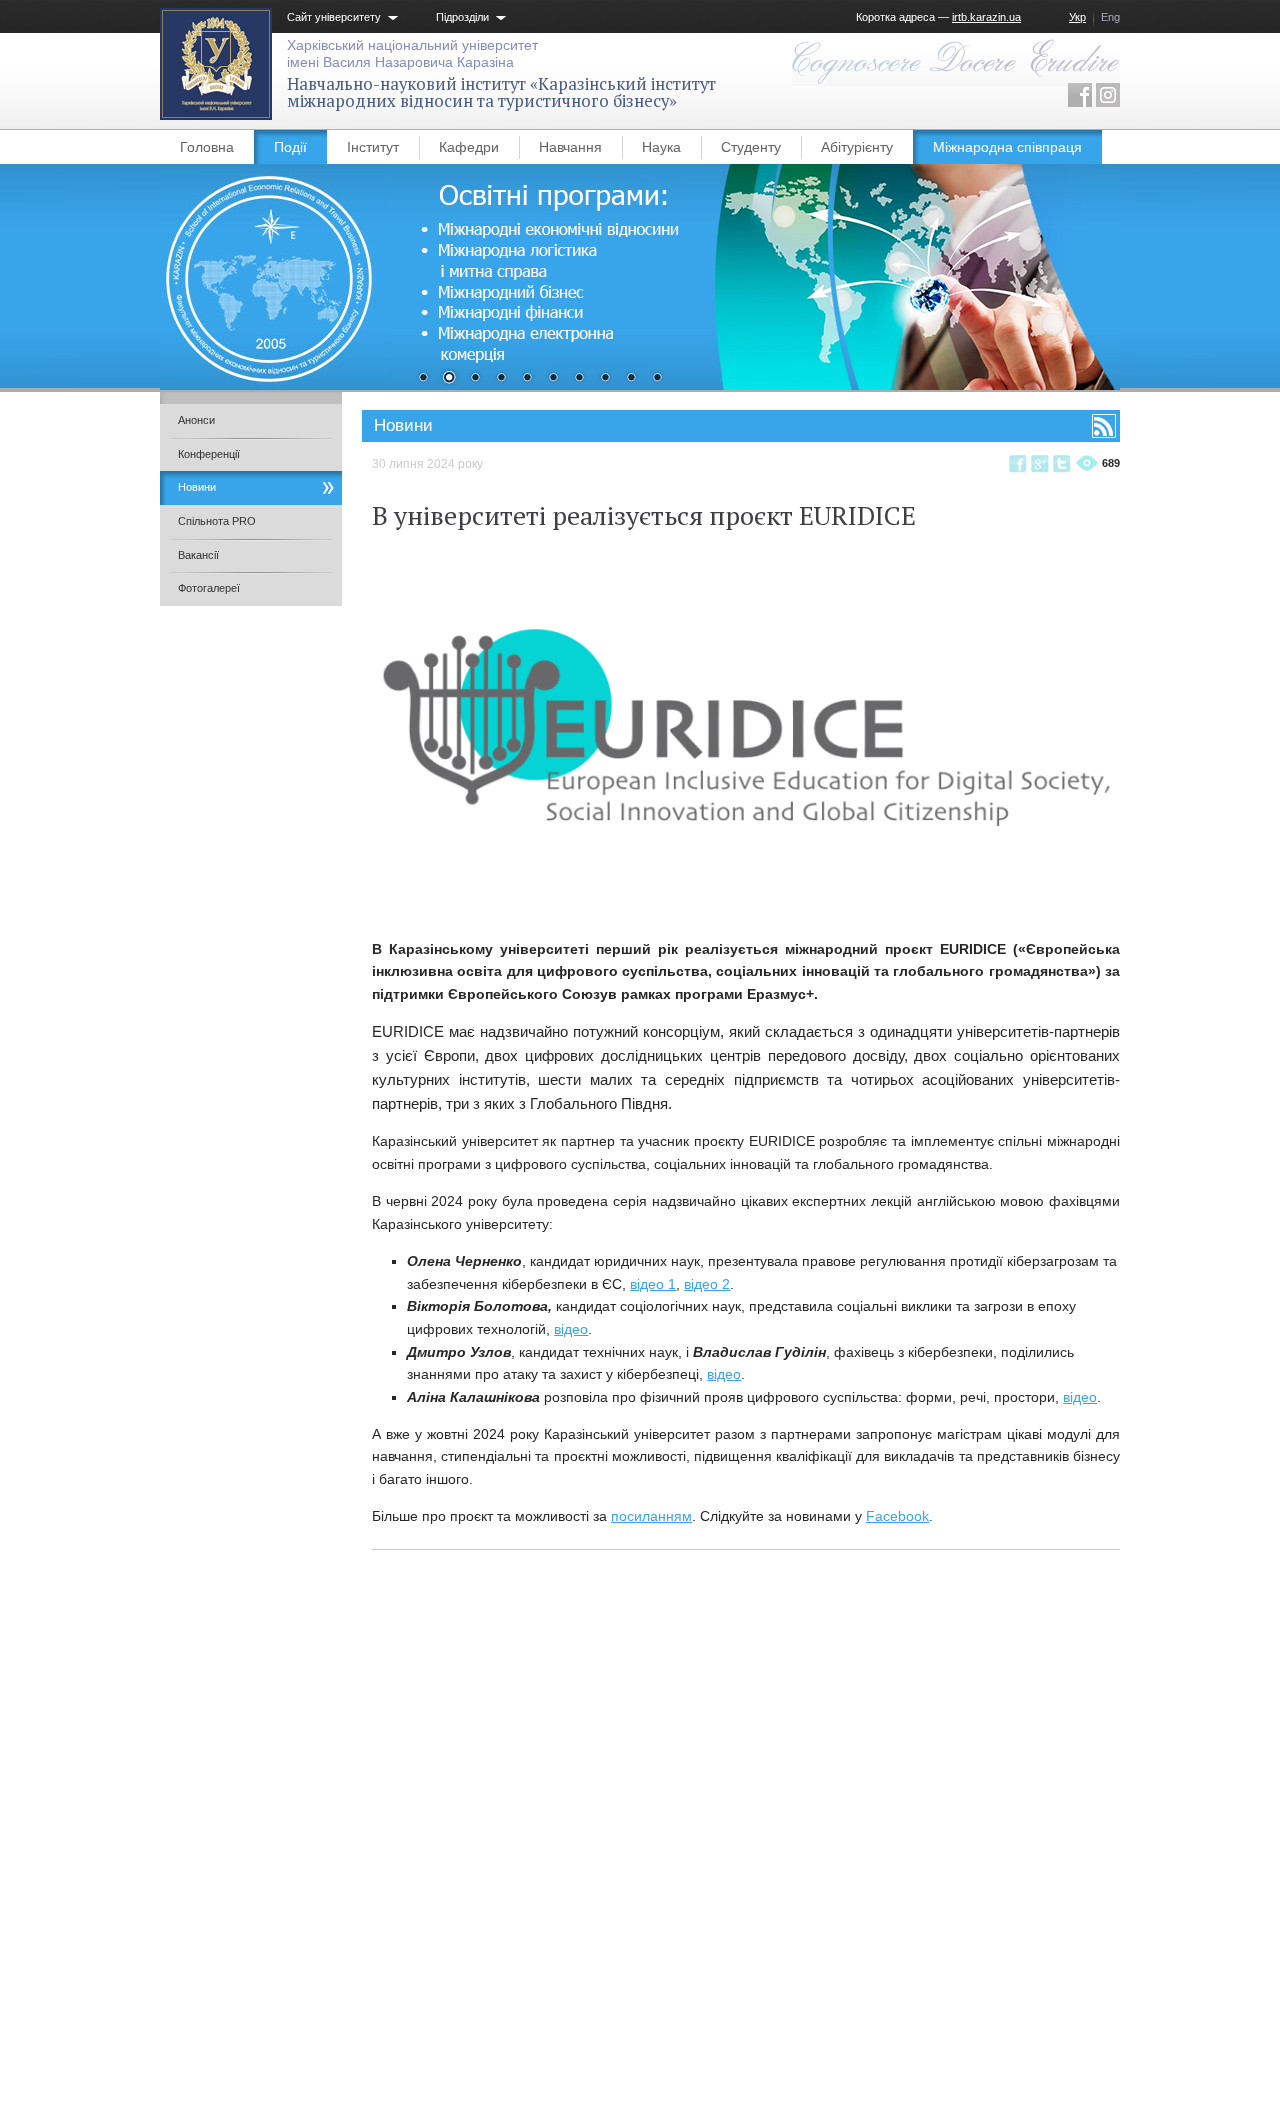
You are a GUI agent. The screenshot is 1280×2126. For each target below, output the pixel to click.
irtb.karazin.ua (986, 17)
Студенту (751, 147)
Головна (207, 147)
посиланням (651, 1516)
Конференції (209, 454)
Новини (197, 487)
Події (290, 147)
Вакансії (198, 555)
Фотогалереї (209, 588)
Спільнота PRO (217, 521)
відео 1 (653, 1284)
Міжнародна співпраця (1007, 147)
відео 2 (707, 1284)
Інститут (373, 147)
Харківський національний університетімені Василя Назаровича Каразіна (412, 53)
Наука (661, 147)
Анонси (196, 420)
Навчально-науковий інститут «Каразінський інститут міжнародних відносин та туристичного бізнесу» (501, 92)
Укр (1077, 17)
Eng (1110, 17)
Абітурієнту (857, 147)
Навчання (570, 147)
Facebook (897, 1516)
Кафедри (469, 147)
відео (571, 1329)
